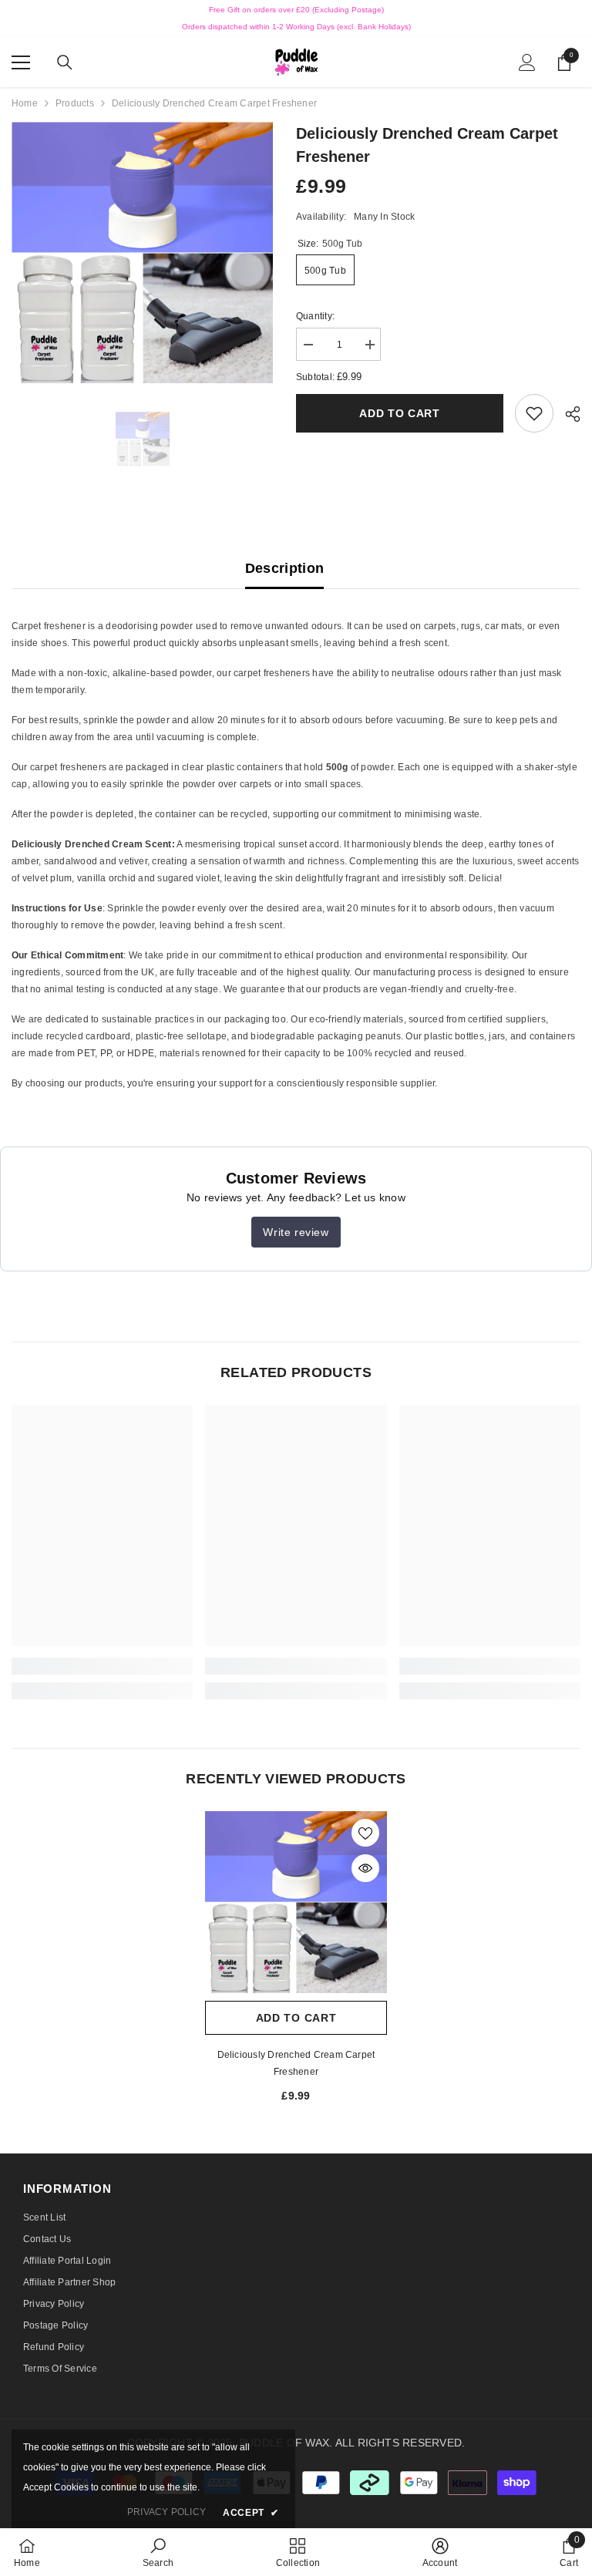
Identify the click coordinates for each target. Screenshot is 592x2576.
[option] (142, 253)
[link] (534, 413)
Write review (296, 1232)
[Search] (65, 62)
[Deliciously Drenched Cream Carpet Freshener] (296, 1902)
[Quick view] (365, 1868)
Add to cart (400, 413)
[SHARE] (567, 414)
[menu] (21, 62)
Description (285, 568)
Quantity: (315, 316)
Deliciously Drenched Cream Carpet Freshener (296, 2063)
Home (25, 103)
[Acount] (527, 62)
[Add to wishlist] (365, 1833)
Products (75, 103)
